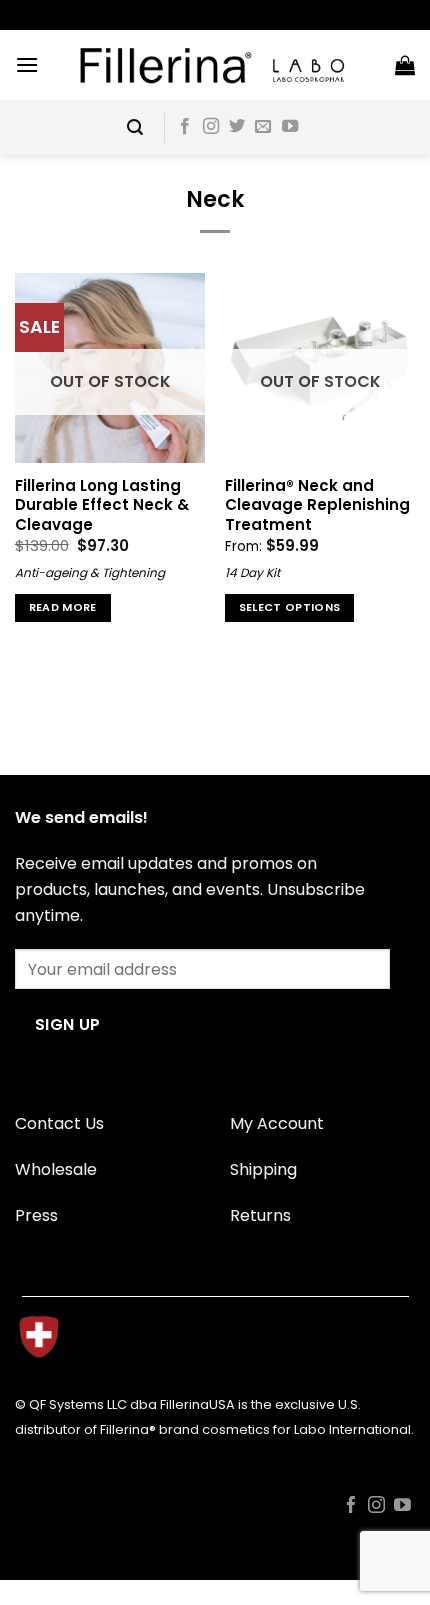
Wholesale (56, 1169)
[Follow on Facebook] (185, 127)
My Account (277, 1123)
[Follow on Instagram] (211, 127)
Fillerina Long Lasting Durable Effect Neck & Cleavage (102, 505)
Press (36, 1215)
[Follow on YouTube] (290, 127)
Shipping (263, 1169)
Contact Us (59, 1123)
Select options (290, 607)
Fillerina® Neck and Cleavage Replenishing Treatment (317, 505)
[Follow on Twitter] (237, 127)
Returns (260, 1215)
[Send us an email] (263, 127)
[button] (27, 64)
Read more (63, 607)
